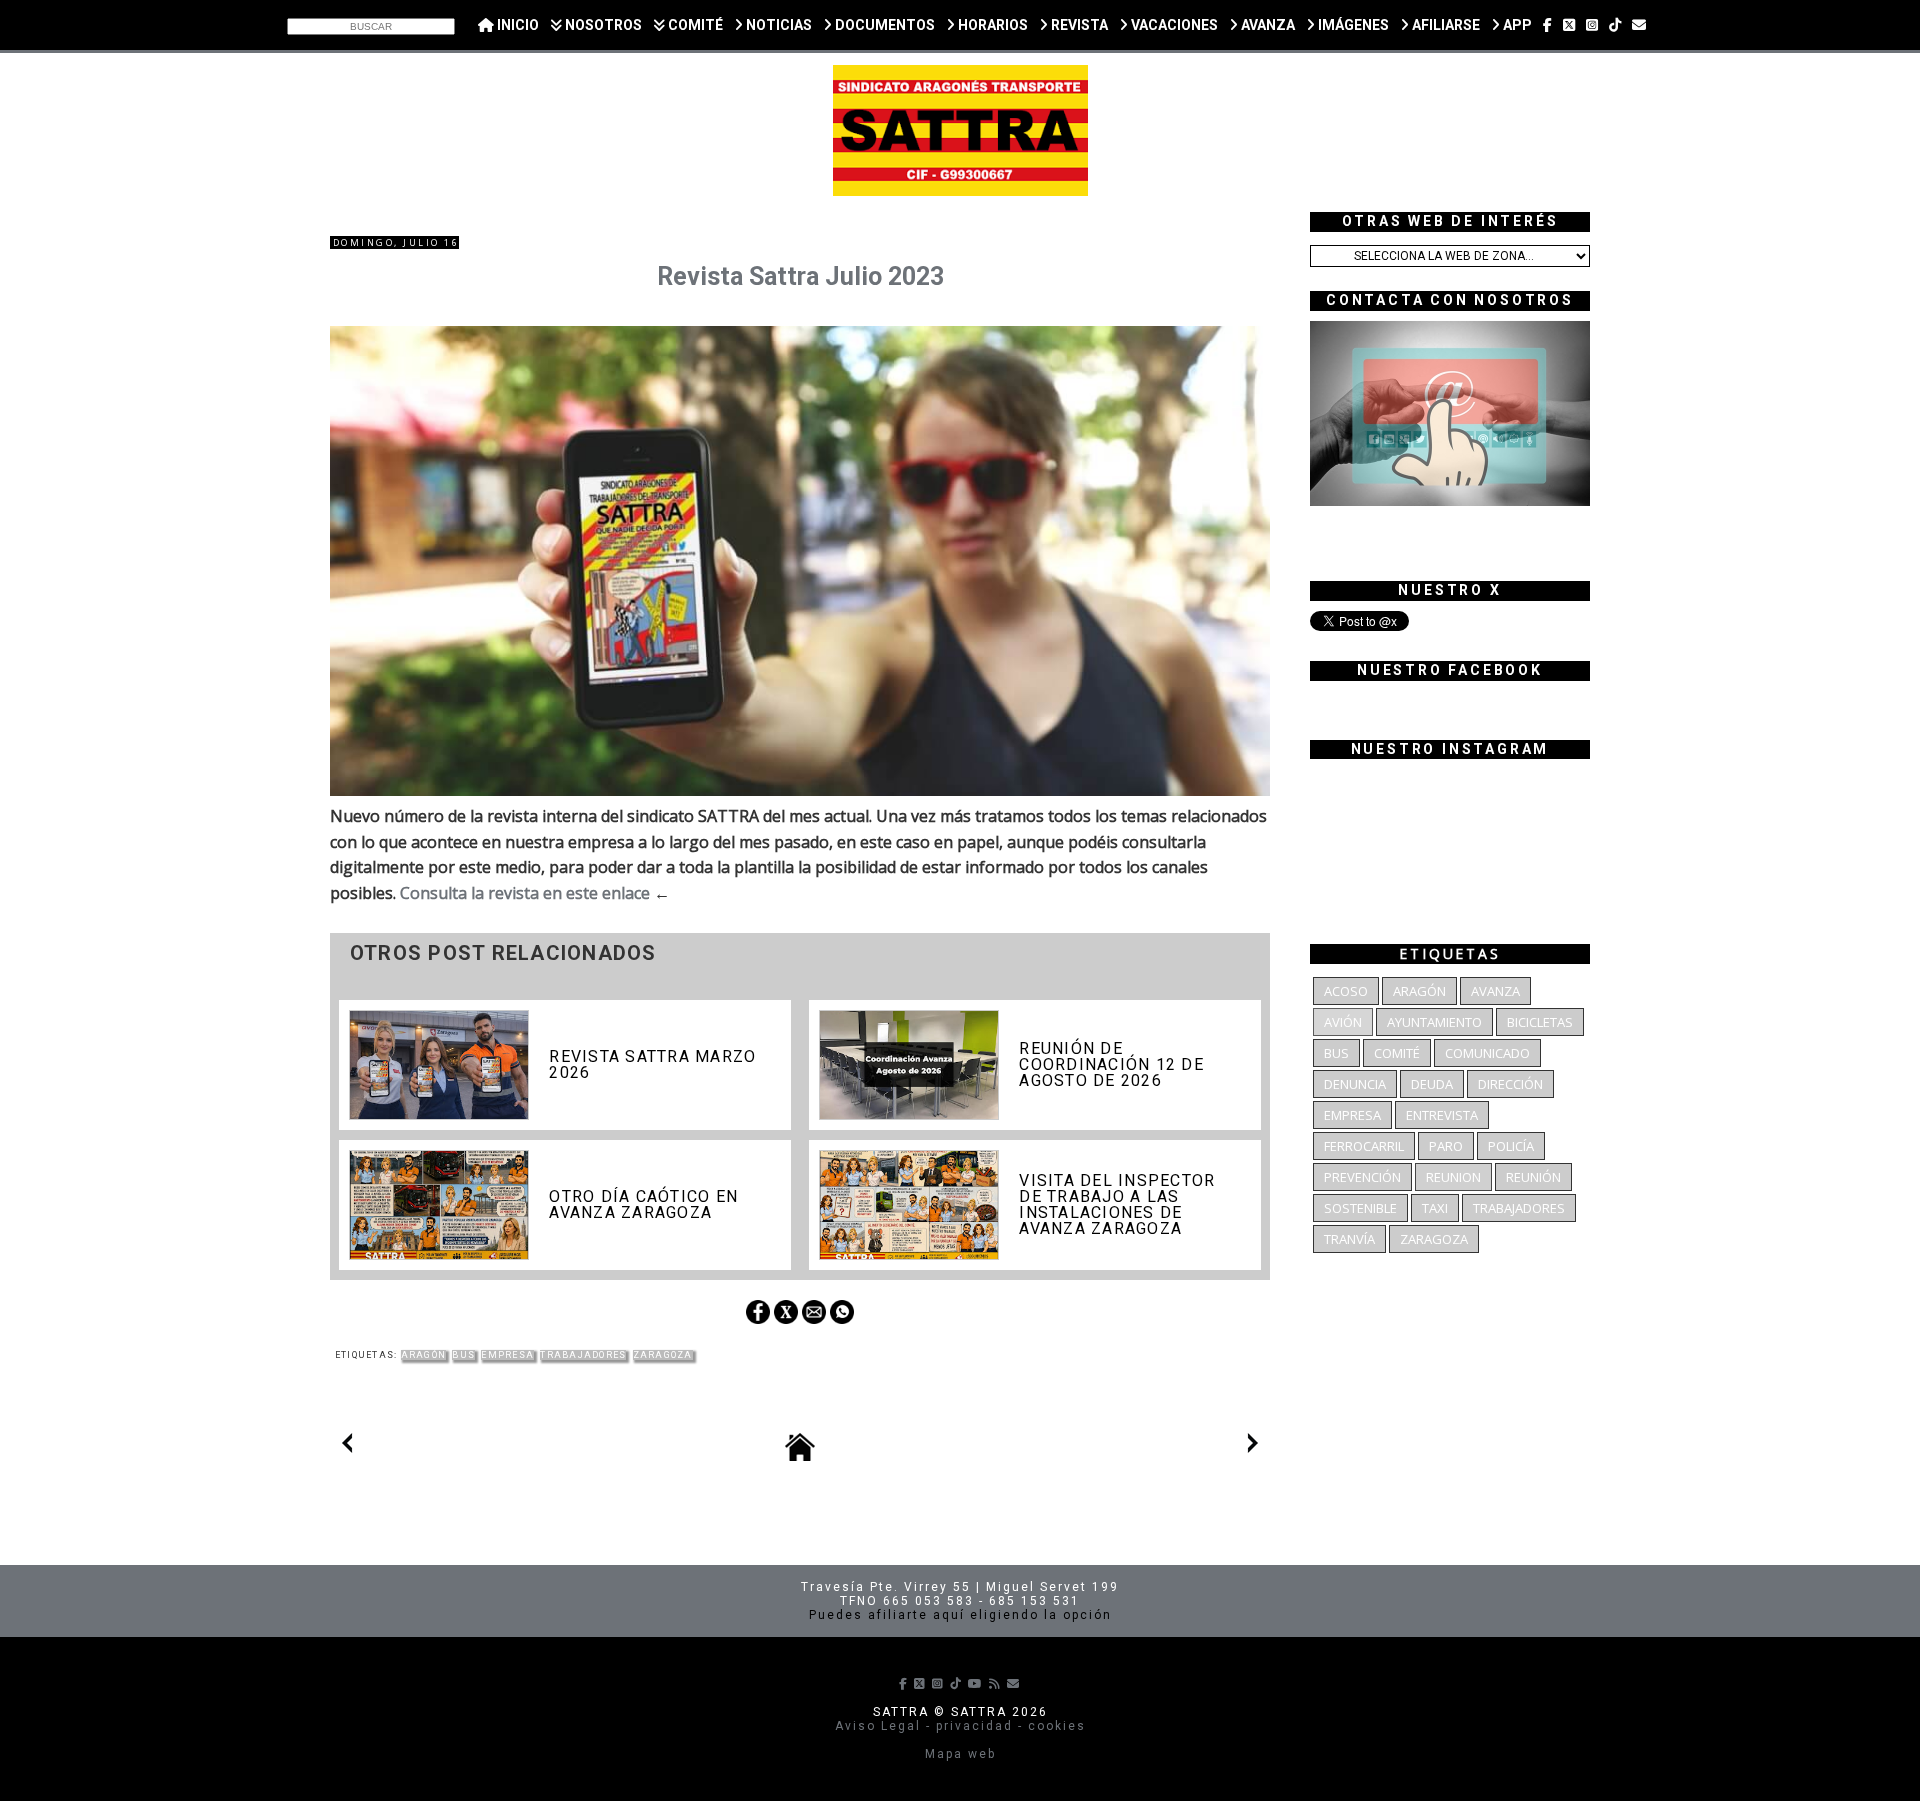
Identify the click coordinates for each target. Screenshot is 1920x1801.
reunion (1453, 1177)
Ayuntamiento (1434, 1022)
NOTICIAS (777, 25)
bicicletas (1540, 1022)
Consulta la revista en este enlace (525, 893)
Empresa (507, 1355)
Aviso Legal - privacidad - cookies (960, 1726)
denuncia (1355, 1084)
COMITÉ (694, 25)
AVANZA (1266, 25)
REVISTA (1078, 25)
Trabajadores (583, 1355)
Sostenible (1360, 1208)
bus (463, 1355)
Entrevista (1442, 1115)
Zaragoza (663, 1355)
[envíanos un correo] (1639, 25)
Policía (1511, 1146)
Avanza (1495, 991)
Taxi (1435, 1208)
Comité (1397, 1053)
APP (1516, 25)
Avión (1343, 1022)
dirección (1510, 1084)
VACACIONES (1173, 25)
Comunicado (1487, 1053)
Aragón (424, 1355)
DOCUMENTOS (883, 25)
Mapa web (960, 1754)
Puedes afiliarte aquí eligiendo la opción (960, 1615)
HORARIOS (991, 25)
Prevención (1362, 1177)
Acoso (1346, 991)
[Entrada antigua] (1253, 1447)
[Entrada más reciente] (347, 1447)
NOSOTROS (602, 25)
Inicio (516, 25)
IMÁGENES (1352, 25)
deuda (1432, 1084)
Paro (1446, 1146)
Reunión (1533, 1177)
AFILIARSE (1444, 25)
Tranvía (1349, 1239)
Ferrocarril (1364, 1146)
